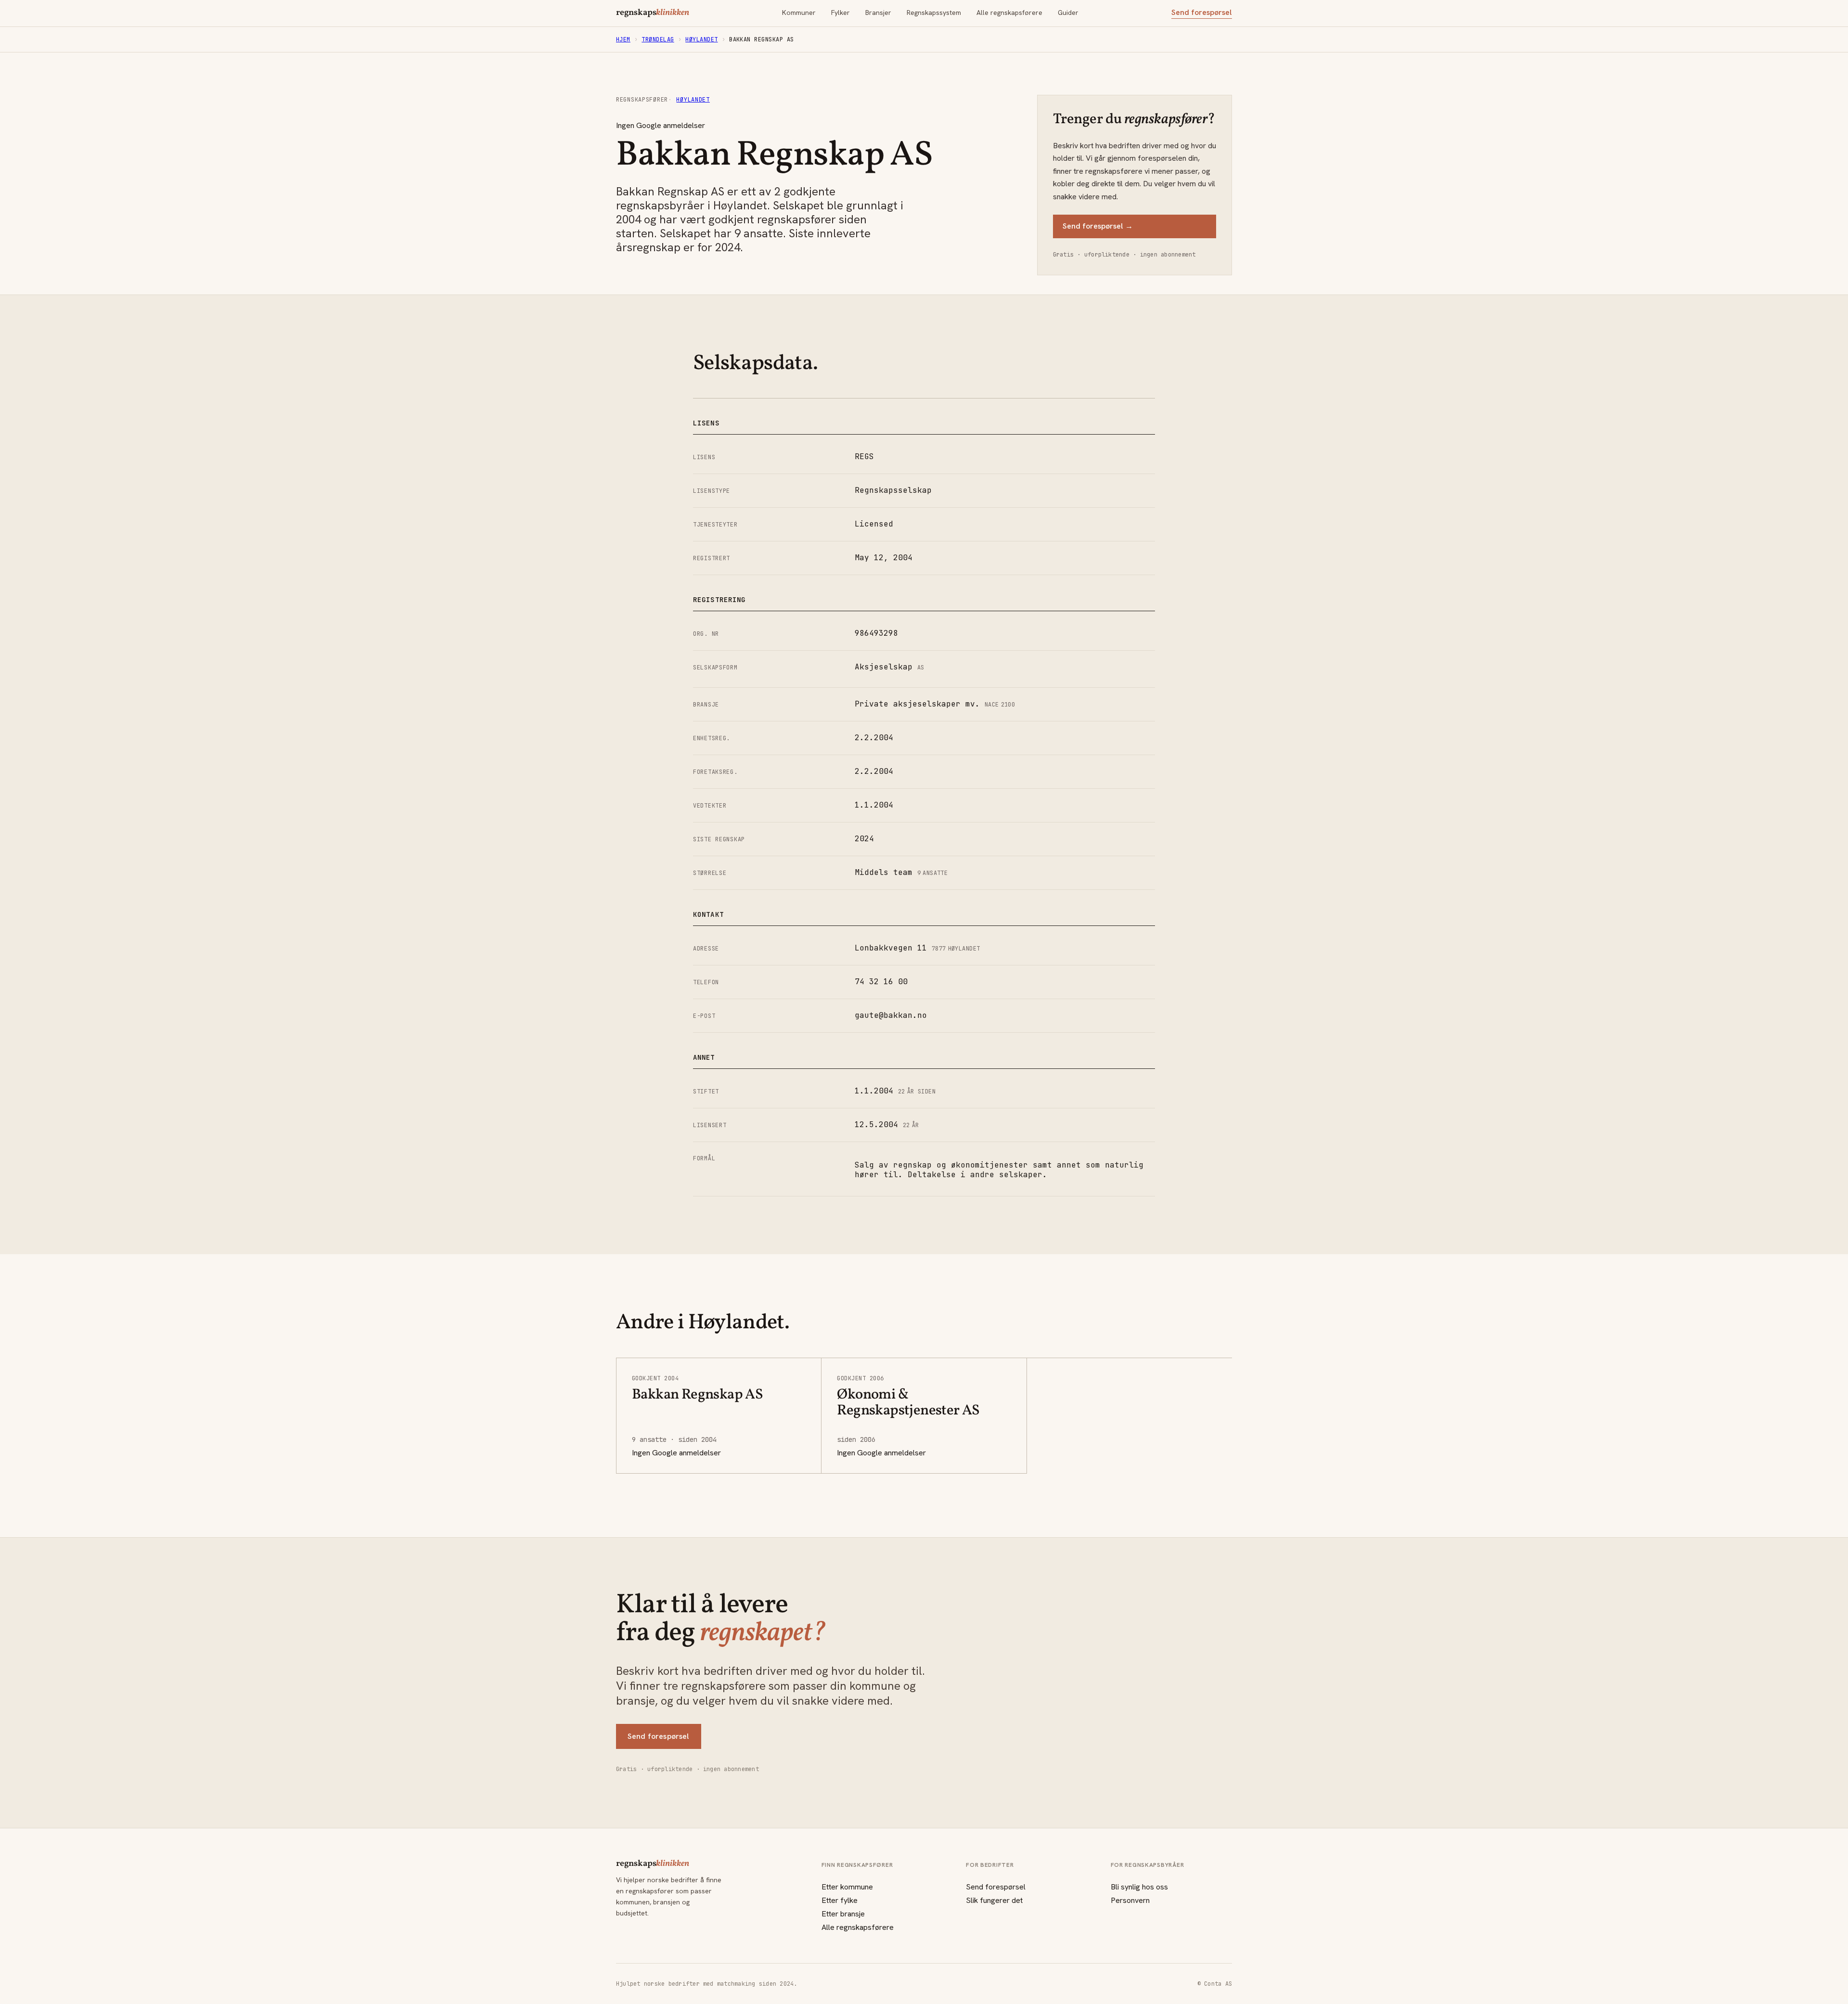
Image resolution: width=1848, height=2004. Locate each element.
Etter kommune (847, 1887)
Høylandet (701, 39)
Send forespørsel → (1098, 226)
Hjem (623, 39)
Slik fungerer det (994, 1900)
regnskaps (653, 13)
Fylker (841, 13)
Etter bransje (843, 1914)
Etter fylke (840, 1900)
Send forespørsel (1202, 13)
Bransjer (878, 13)
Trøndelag (658, 39)
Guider (1068, 13)
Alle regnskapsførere (1009, 13)
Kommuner (799, 13)
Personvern (1130, 1900)
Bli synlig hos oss (1139, 1887)
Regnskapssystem (934, 13)
